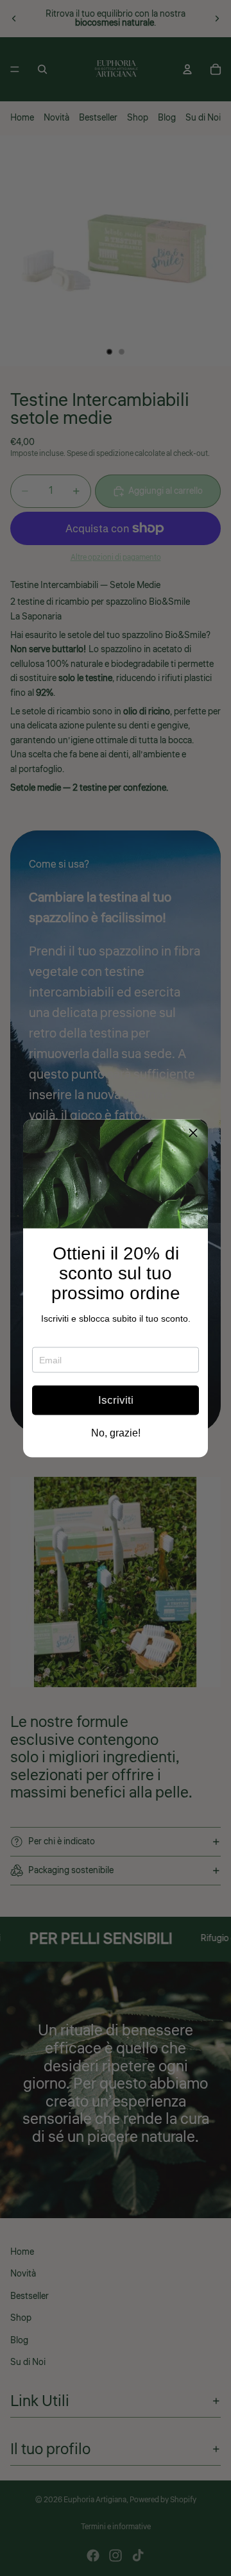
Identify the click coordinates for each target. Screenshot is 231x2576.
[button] (193, 1134)
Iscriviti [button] (116, 1400)
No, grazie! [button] (116, 1433)
